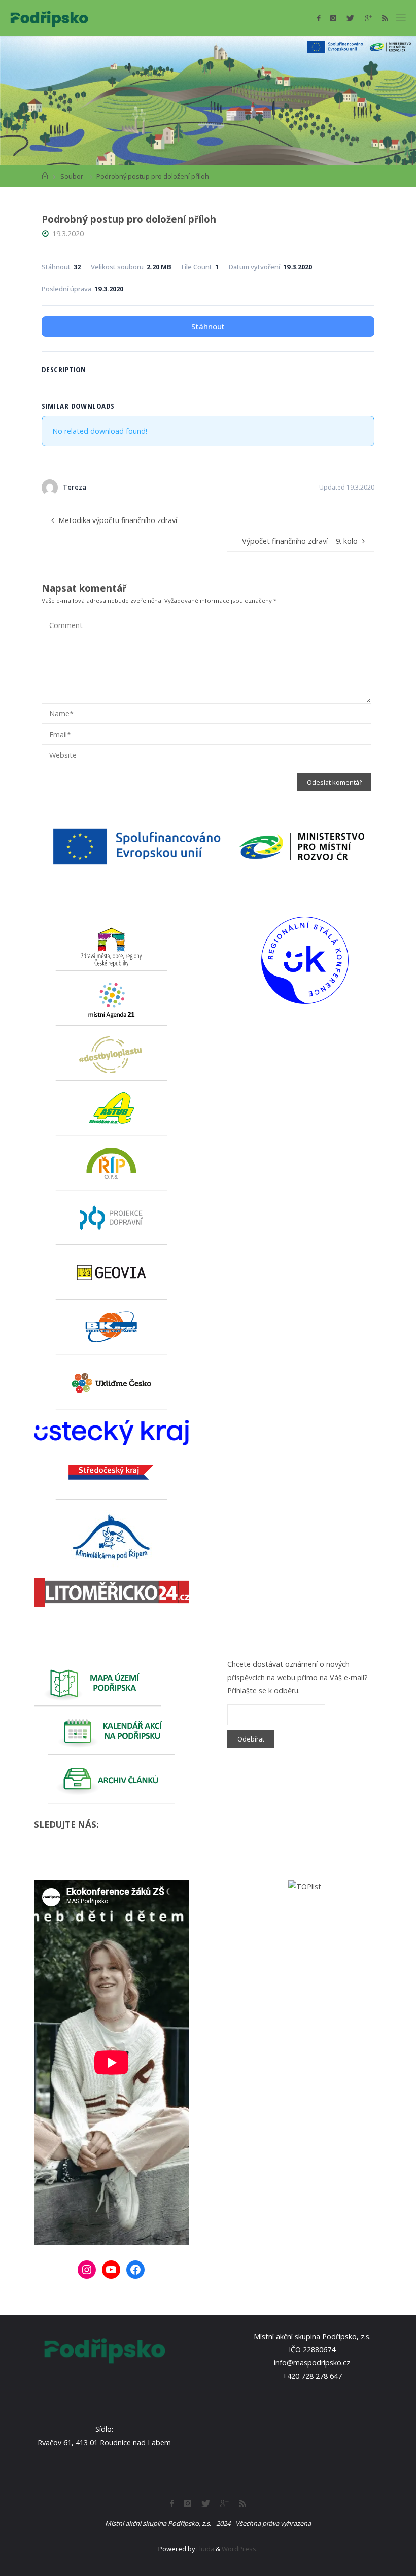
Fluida (204, 2549)
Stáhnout (208, 326)
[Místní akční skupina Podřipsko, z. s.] (49, 18)
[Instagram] (333, 18)
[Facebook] (319, 18)
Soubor (72, 176)
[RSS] (385, 18)
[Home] (45, 176)
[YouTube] (111, 2270)
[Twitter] (350, 18)
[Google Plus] (368, 18)
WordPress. (240, 2549)
